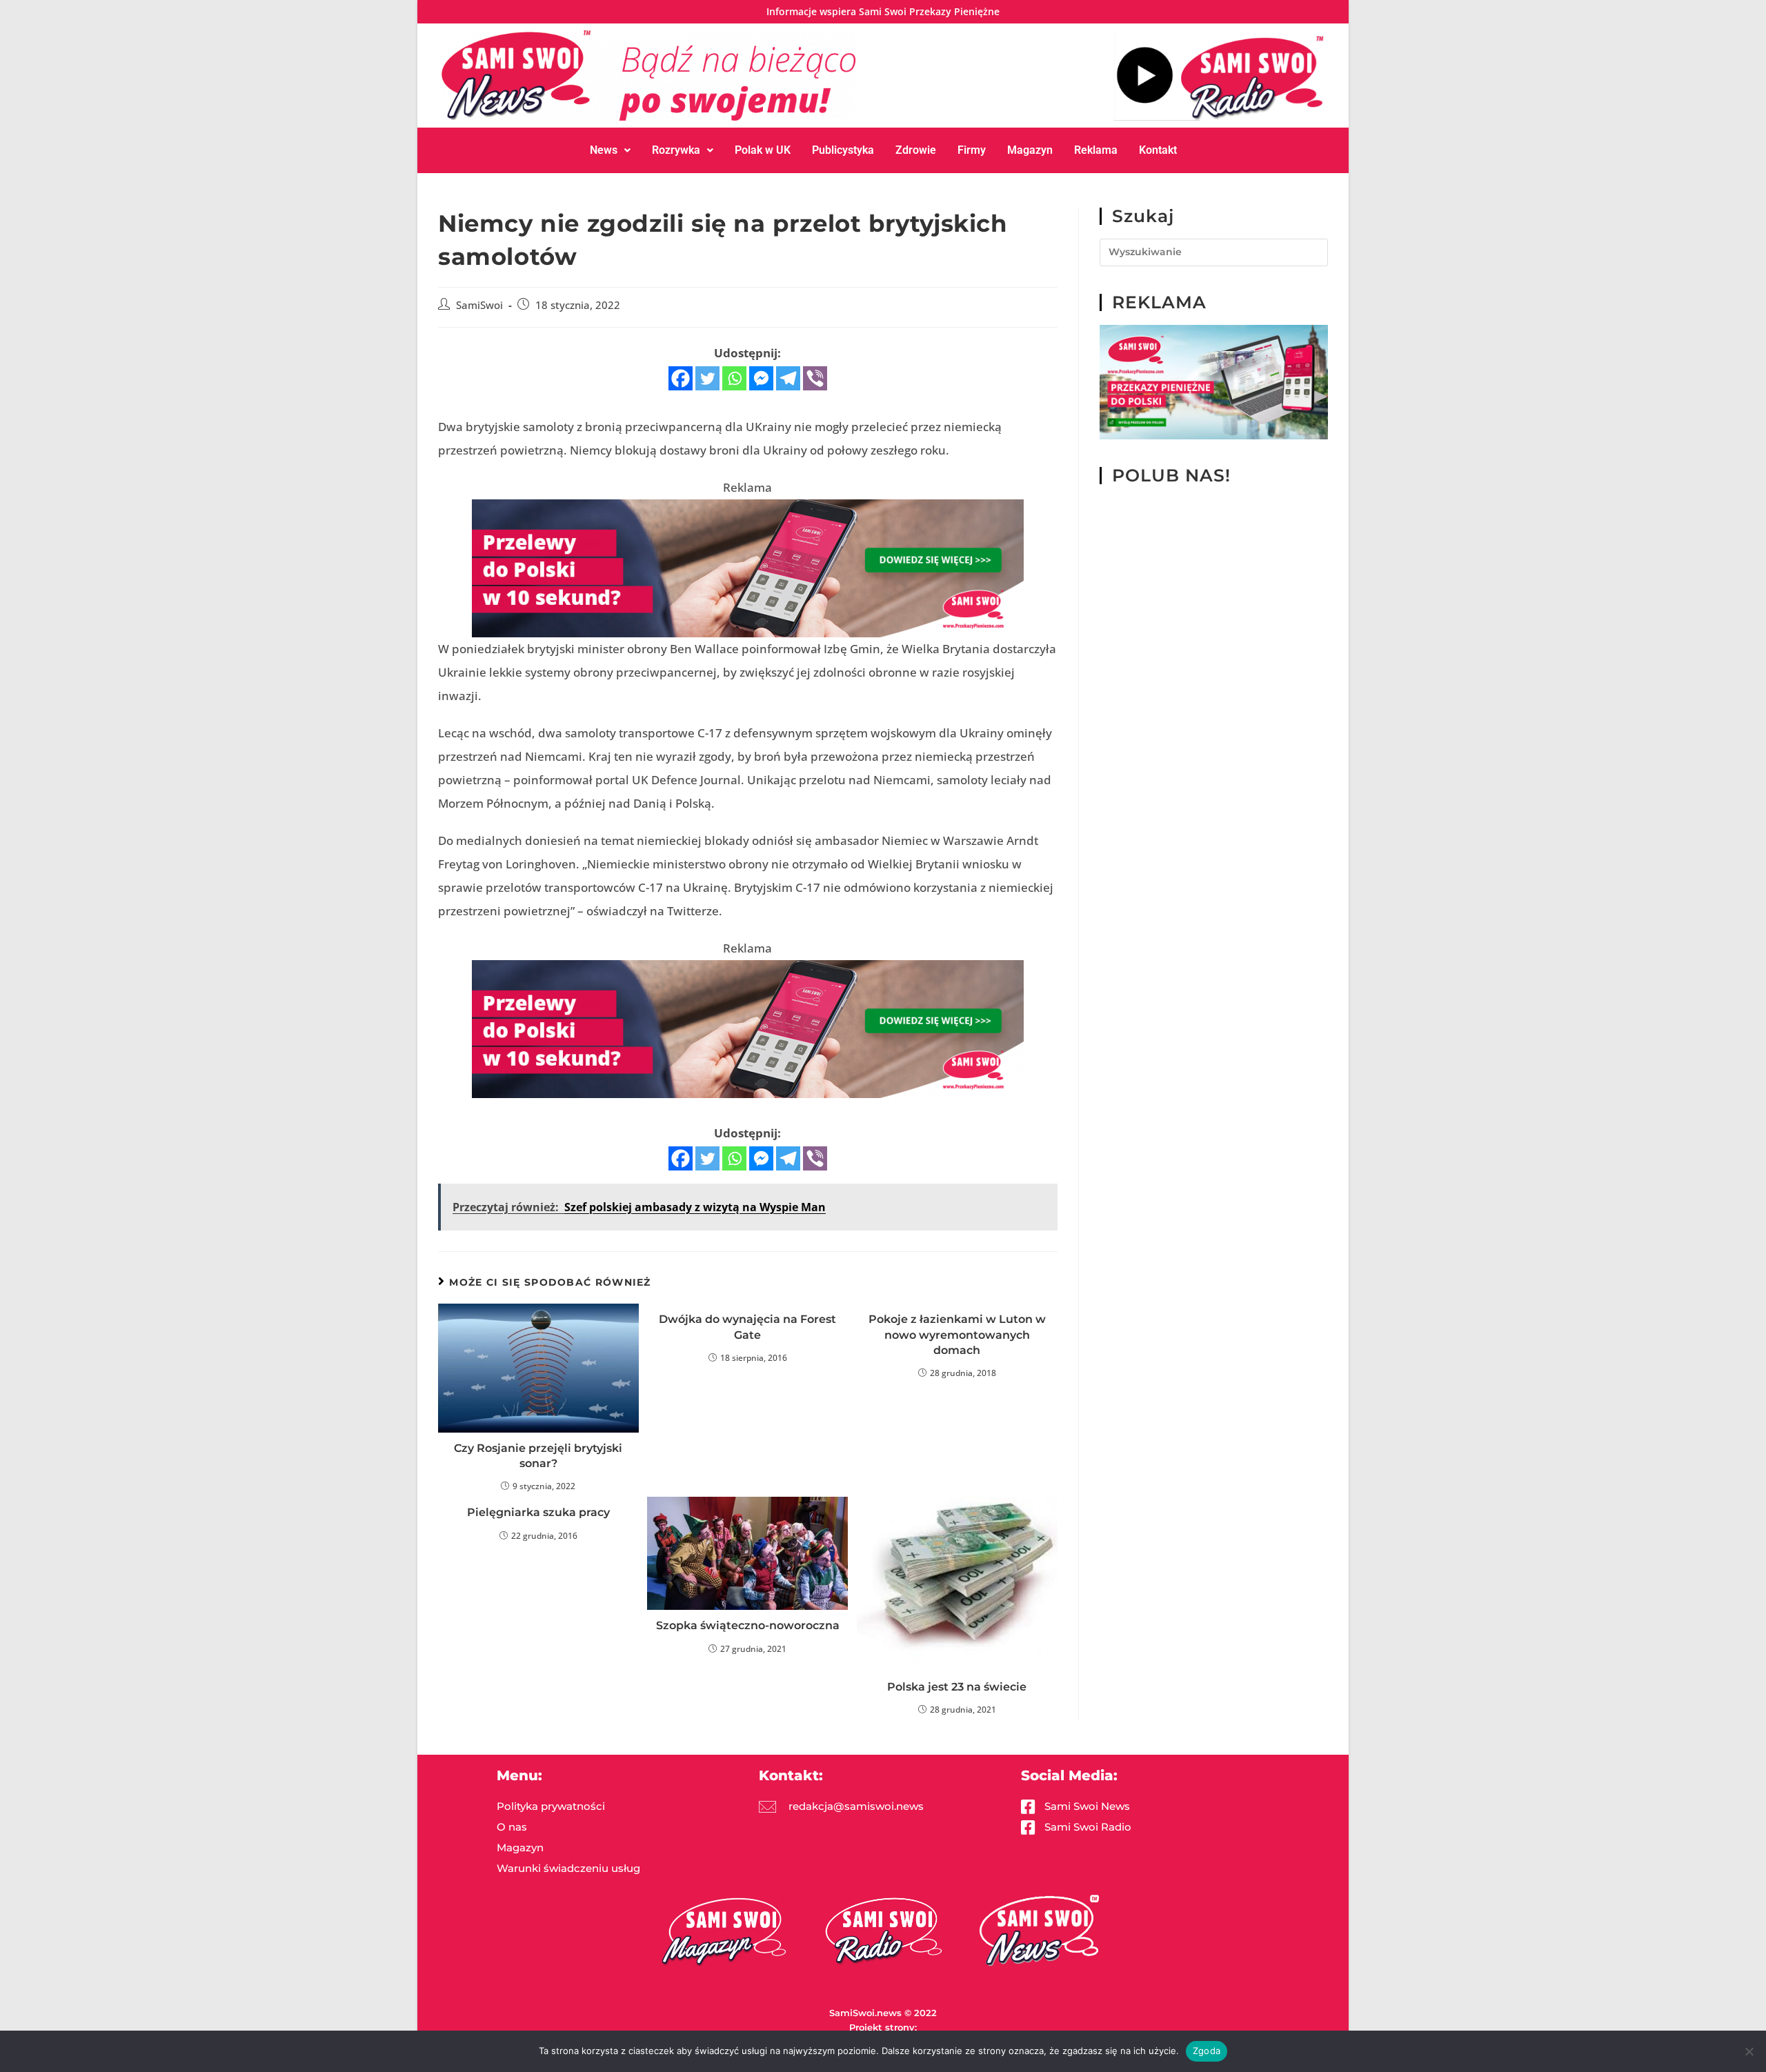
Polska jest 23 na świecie (957, 1687)
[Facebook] (681, 378)
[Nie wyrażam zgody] (1749, 2051)
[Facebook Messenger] (761, 378)
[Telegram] (788, 378)
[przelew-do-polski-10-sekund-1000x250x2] (748, 567)
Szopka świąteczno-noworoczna (748, 1625)
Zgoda (1207, 2051)
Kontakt (1158, 150)
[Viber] (815, 378)
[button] (610, 150)
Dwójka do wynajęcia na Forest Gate (747, 1327)
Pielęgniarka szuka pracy (538, 1512)
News (604, 150)
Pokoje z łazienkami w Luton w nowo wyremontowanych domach (957, 1335)
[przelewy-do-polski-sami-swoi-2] (1214, 381)
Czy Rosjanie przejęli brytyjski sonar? (538, 1456)
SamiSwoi (479, 305)
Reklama (1096, 150)
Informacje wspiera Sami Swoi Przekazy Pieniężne (883, 11)
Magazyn (1030, 150)
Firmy (972, 150)
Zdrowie (916, 150)
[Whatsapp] (734, 378)
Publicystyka (843, 150)
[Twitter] (707, 378)
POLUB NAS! (1171, 475)
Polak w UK (763, 150)
